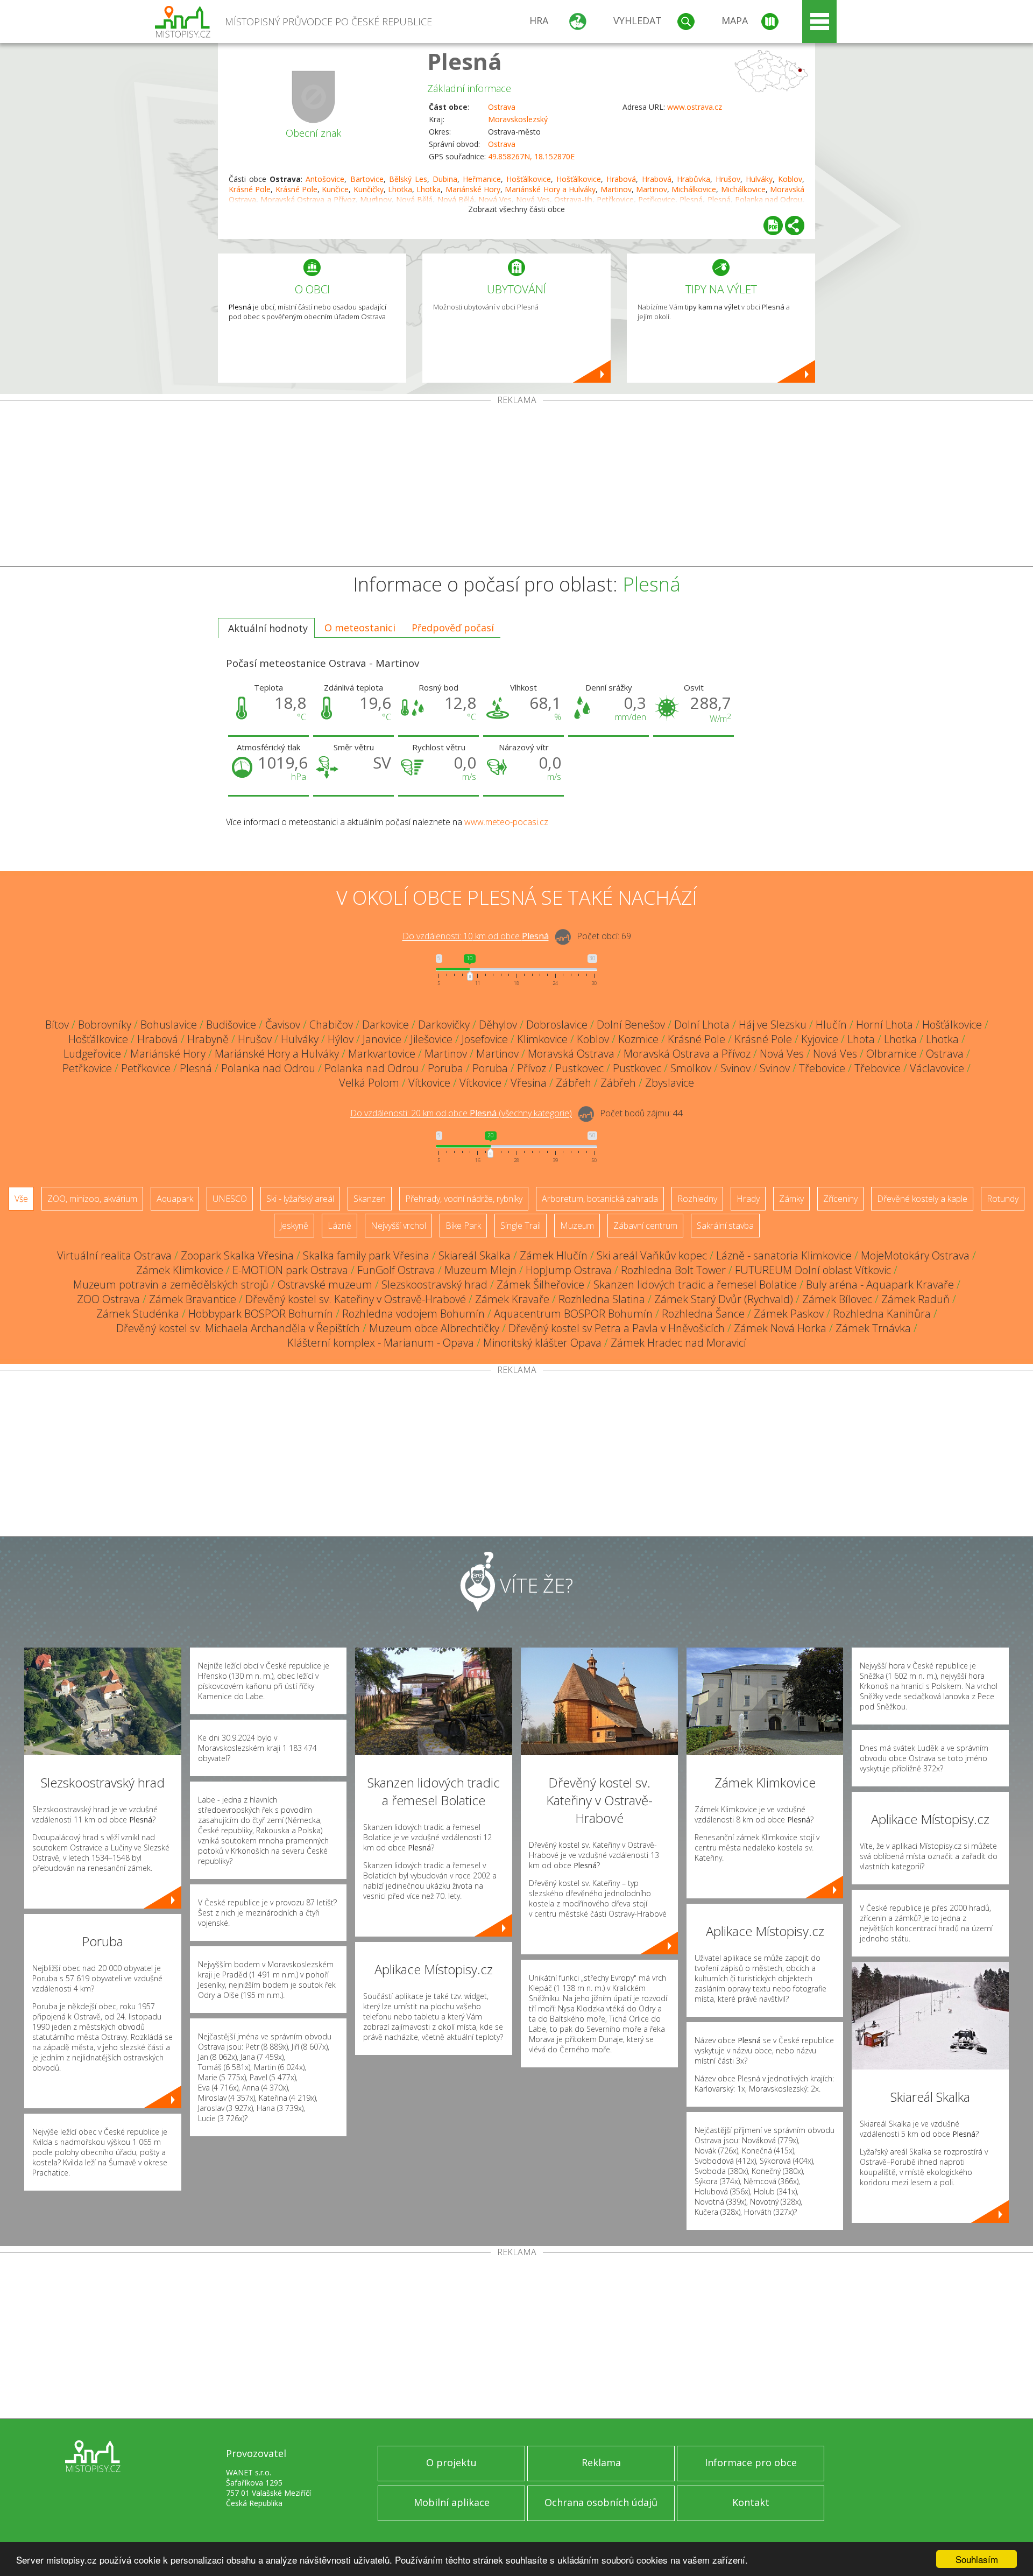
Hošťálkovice (529, 179)
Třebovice (822, 1068)
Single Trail (521, 1226)
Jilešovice (431, 1039)
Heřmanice (482, 179)
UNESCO (230, 1199)
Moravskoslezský (518, 119)
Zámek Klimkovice (180, 1270)
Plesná (465, 61)
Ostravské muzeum (325, 1285)
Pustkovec (579, 1068)
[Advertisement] (516, 485)
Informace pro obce (751, 2462)
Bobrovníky (105, 1025)
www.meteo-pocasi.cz (506, 822)
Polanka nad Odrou (268, 1068)
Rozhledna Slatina (602, 1299)
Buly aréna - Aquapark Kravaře (880, 1285)
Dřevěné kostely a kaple (922, 1199)
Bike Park (463, 1226)
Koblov (790, 179)
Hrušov (728, 179)
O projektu (451, 2462)
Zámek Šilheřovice (540, 1285)
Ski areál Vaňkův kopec (652, 1255)
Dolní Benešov (631, 1025)
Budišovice (231, 1025)
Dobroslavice (557, 1025)
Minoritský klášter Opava (542, 1343)
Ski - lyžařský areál (300, 1199)
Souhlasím (977, 2559)
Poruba (445, 1068)
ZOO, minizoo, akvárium (92, 1199)
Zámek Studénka (138, 1314)
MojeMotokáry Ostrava (915, 1255)
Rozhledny (697, 1199)
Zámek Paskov (789, 1314)
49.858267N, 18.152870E (531, 156)
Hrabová (621, 179)
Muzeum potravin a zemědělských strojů (171, 1285)
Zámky (791, 1199)
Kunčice (335, 189)
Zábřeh (574, 1083)
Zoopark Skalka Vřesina (237, 1255)
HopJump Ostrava (569, 1270)
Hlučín (831, 1025)
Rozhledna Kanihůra (882, 1314)
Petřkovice (87, 1068)
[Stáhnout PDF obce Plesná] (773, 226)
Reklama (601, 2462)
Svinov (735, 1068)
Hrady (748, 1199)
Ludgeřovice (92, 1054)
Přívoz (532, 1068)
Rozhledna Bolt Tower (673, 1270)
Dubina (445, 179)
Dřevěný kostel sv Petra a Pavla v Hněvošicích (617, 1328)
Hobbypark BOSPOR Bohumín (261, 1314)
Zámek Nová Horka (780, 1328)
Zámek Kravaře (512, 1299)
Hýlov (341, 1039)
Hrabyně (208, 1039)
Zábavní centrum (645, 1226)
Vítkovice (429, 1083)
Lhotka (400, 189)
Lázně (339, 1226)
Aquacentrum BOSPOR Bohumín (573, 1314)
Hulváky (759, 179)
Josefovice (485, 1039)
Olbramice (892, 1054)
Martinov (616, 189)
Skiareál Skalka (475, 1255)
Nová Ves (782, 1054)
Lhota (861, 1039)
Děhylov (498, 1025)
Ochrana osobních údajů (601, 2502)
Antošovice (325, 179)
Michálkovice (694, 189)
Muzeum (577, 1226)
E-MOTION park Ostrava (290, 1270)
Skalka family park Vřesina (366, 1255)
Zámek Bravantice (193, 1299)
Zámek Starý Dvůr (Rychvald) (724, 1299)
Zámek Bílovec (837, 1299)
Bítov (57, 1025)
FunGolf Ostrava (396, 1270)
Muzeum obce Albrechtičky (434, 1328)
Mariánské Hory (473, 189)
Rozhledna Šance (703, 1314)
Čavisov (283, 1025)
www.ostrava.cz (695, 107)
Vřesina (529, 1083)
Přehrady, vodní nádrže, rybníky (464, 1199)
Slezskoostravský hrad (434, 1285)
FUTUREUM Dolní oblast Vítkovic (813, 1270)
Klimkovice (542, 1039)
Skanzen (370, 1199)
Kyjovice (820, 1039)
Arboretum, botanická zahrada (600, 1199)
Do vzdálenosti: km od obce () (461, 1114)
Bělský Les (408, 179)
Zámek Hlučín (554, 1255)
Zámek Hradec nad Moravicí (678, 1343)
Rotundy (1003, 1199)
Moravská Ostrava (571, 1054)
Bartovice (367, 179)
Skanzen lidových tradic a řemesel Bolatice (695, 1285)
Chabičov (331, 1025)
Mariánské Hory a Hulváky (550, 189)
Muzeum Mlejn (480, 1270)
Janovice (382, 1039)
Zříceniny (840, 1199)
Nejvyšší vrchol (398, 1226)
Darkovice (385, 1025)
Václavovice (937, 1068)
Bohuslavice (169, 1025)
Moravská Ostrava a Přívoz (687, 1054)
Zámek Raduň (915, 1299)
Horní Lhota (885, 1025)
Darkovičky (444, 1025)
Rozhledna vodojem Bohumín (413, 1314)
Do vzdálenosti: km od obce (476, 937)
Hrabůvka (694, 179)
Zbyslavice (670, 1083)
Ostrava (502, 107)
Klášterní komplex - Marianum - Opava (381, 1343)
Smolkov (691, 1068)
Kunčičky (369, 189)
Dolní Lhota (702, 1025)
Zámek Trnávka (873, 1328)
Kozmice (638, 1039)
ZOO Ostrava (108, 1299)
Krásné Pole (250, 189)
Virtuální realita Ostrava (114, 1255)
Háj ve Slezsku (773, 1025)
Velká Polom (369, 1083)
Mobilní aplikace (452, 2502)
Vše (21, 1199)
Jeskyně (294, 1226)
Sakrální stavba (725, 1226)
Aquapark (175, 1199)
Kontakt (751, 2502)
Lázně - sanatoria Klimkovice (784, 1255)
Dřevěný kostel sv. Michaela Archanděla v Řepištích (238, 1328)
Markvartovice (382, 1054)
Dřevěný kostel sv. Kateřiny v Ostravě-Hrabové (356, 1299)
